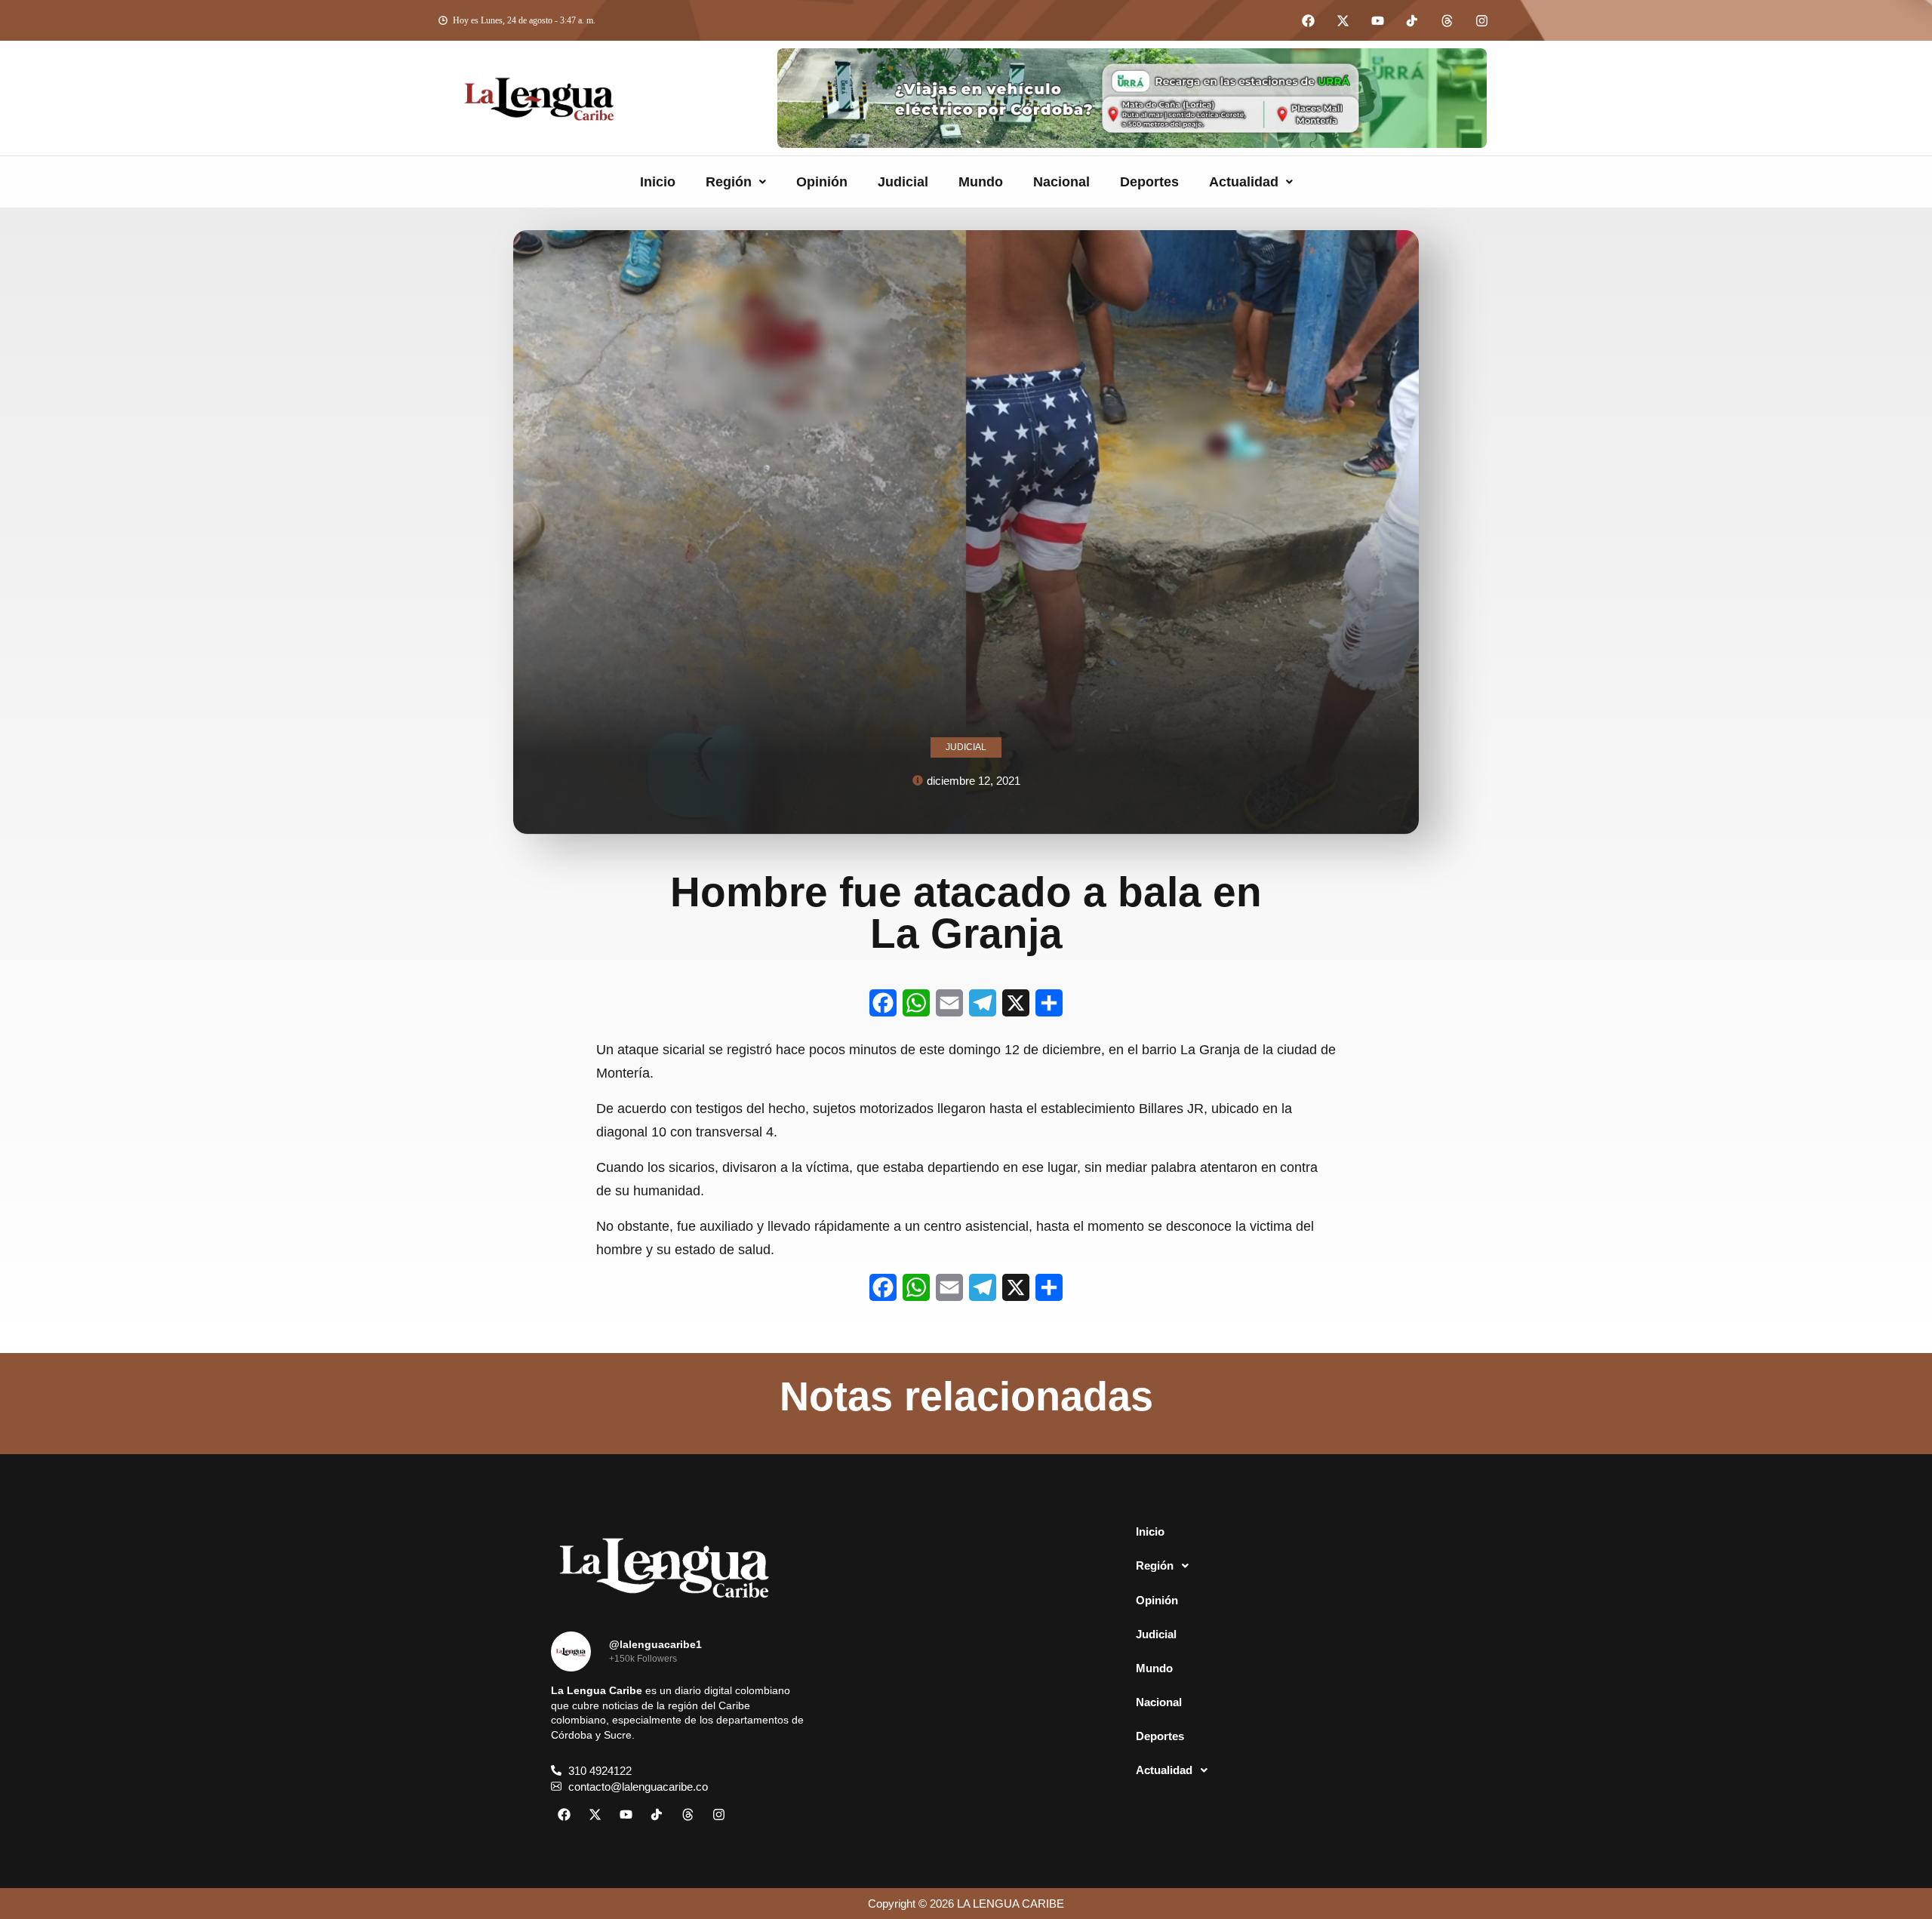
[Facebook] (1308, 20)
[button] (736, 182)
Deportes (1149, 182)
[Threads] (1447, 20)
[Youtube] (1377, 20)
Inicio (658, 182)
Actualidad (1244, 182)
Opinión (822, 182)
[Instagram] (1481, 20)
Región (729, 182)
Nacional (1061, 182)
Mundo (981, 182)
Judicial (903, 182)
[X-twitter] (1343, 20)
